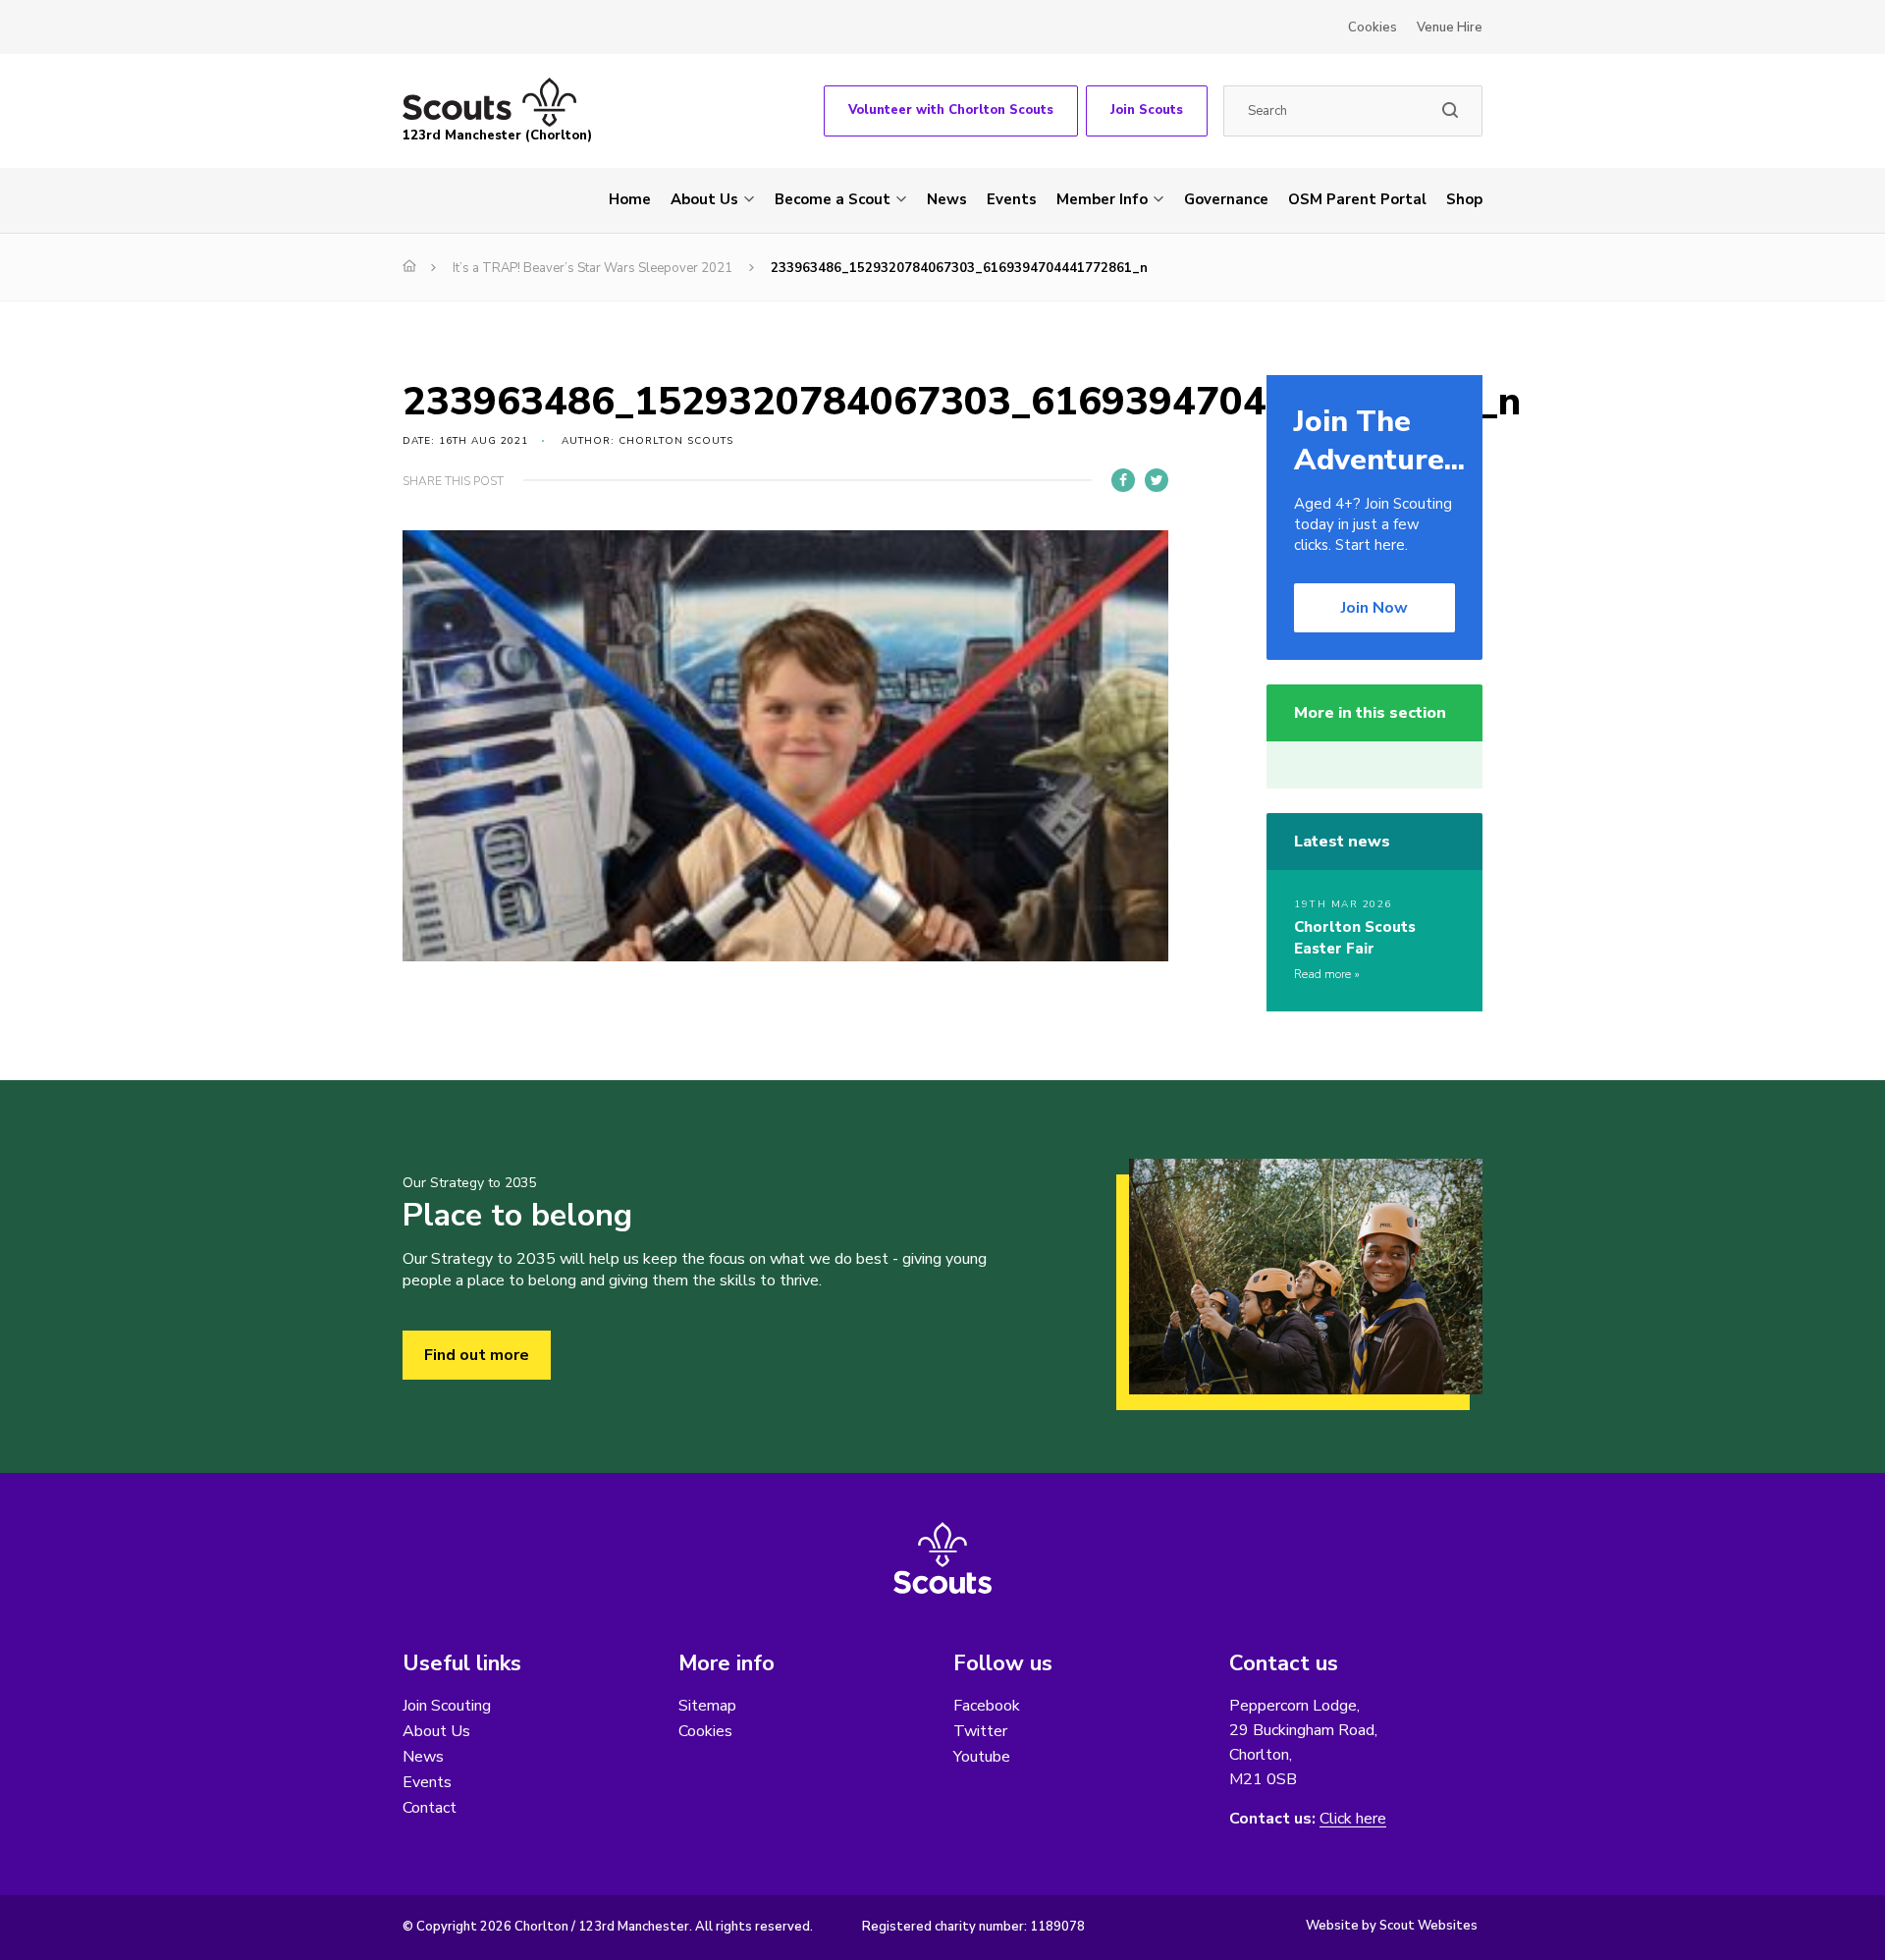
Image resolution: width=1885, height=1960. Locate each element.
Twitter (980, 1731)
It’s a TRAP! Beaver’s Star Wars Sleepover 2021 (592, 268)
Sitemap (707, 1706)
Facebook (987, 1706)
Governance (1226, 199)
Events (1012, 199)
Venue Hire (1450, 27)
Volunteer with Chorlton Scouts (951, 110)
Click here (1353, 1819)
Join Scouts (1147, 110)
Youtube (982, 1757)
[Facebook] (1123, 480)
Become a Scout (833, 199)
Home (630, 199)
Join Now (1374, 608)
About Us (704, 199)
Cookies (1373, 27)
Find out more (477, 1355)
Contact (430, 1808)
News (947, 199)
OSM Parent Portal (1357, 199)
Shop (1464, 199)
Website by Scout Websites (1392, 1926)
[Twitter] (1157, 480)
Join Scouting (447, 1706)
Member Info (1102, 199)
